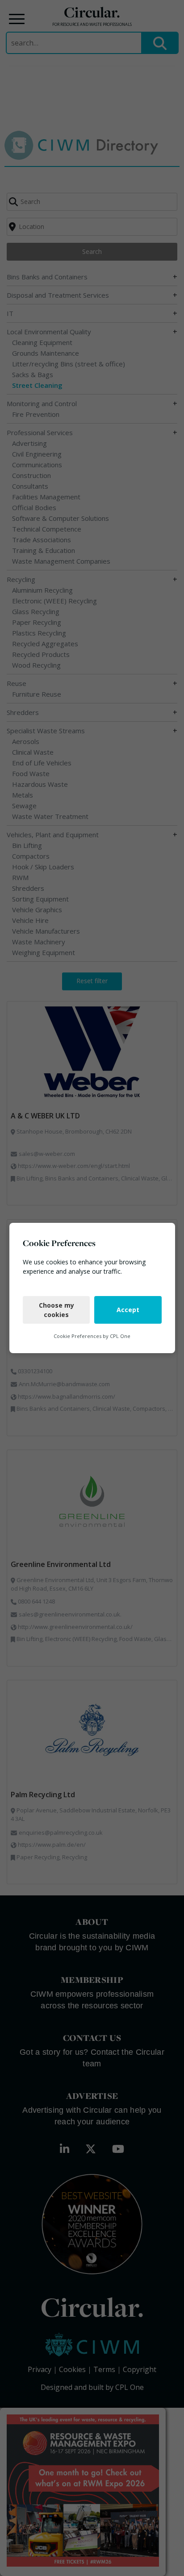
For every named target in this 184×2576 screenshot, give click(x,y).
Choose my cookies (56, 1310)
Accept (128, 1310)
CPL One (120, 1336)
